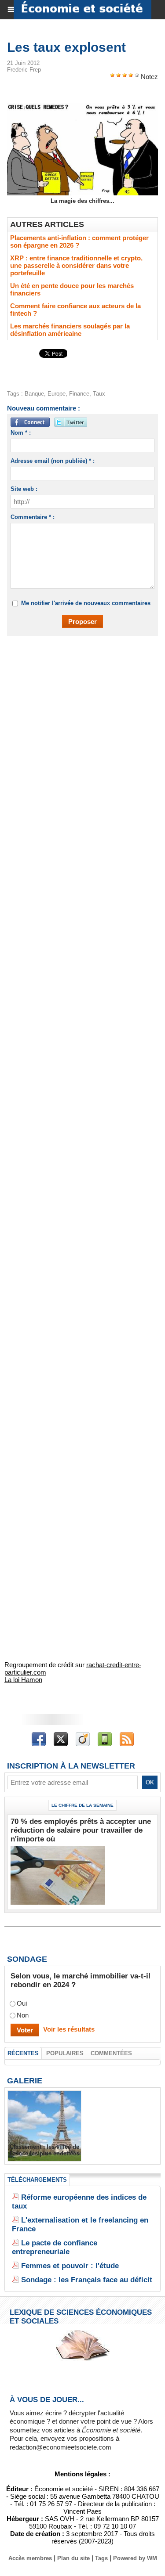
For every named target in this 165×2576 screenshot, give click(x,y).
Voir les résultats (69, 2029)
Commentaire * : (33, 517)
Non (23, 2015)
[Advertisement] (78, 733)
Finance (79, 394)
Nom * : (21, 433)
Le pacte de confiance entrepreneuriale (55, 2247)
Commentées (111, 2053)
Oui (22, 2003)
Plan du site (73, 2558)
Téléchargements (37, 2180)
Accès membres (30, 2558)
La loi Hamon (23, 1680)
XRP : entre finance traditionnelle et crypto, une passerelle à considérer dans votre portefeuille (76, 265)
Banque (34, 394)
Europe (57, 394)
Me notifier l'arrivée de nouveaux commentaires (86, 603)
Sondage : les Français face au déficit (87, 2280)
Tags (101, 2558)
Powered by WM (135, 2558)
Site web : (24, 489)
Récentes (23, 2053)
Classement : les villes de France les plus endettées (44, 2150)
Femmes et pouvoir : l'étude (70, 2266)
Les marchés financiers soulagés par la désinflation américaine (70, 330)
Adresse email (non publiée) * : (53, 461)
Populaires (65, 2053)
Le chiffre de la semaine (82, 1805)
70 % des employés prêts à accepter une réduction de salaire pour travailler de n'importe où (81, 1830)
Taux (99, 394)
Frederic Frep (24, 70)
